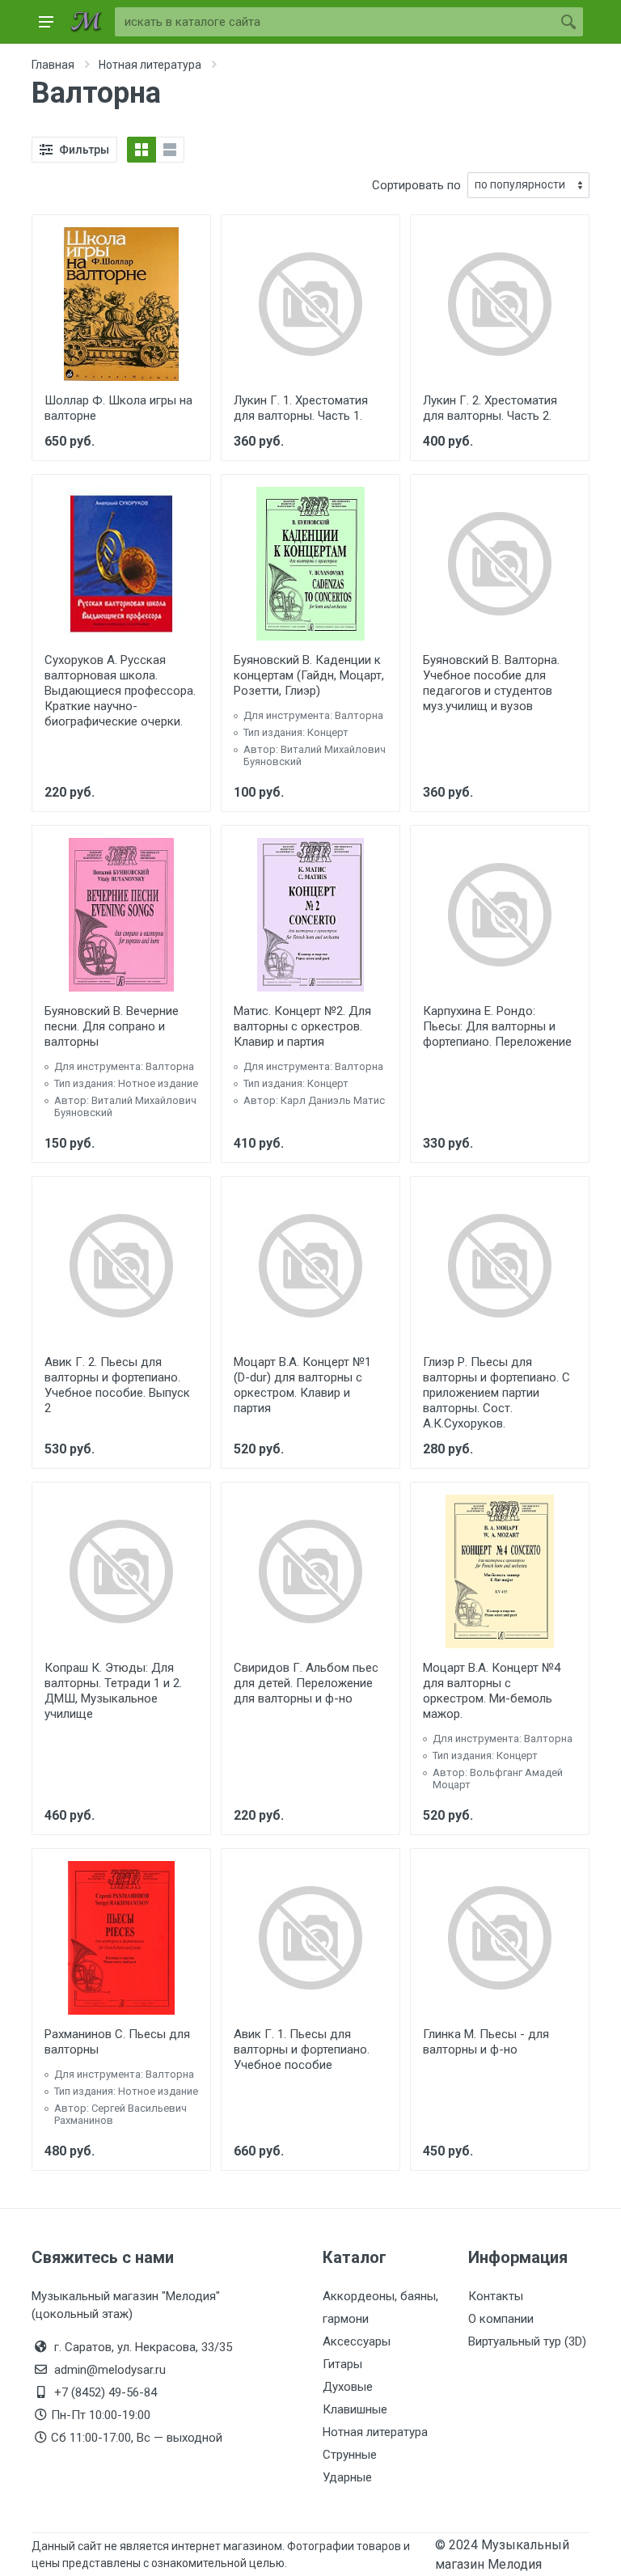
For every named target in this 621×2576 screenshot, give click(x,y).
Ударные (347, 2477)
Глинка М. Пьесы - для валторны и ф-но (486, 2042)
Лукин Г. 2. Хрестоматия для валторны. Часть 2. (490, 408)
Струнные (350, 2455)
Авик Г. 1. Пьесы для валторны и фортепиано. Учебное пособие (302, 2049)
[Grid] (142, 150)
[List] (170, 150)
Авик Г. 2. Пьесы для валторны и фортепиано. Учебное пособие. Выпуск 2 (117, 1385)
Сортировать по (416, 185)
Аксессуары (357, 2341)
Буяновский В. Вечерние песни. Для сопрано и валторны (112, 1026)
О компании (501, 2319)
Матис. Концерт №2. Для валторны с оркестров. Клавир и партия (302, 1026)
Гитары (342, 2364)
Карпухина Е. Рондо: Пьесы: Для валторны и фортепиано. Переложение (497, 1026)
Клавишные (355, 2409)
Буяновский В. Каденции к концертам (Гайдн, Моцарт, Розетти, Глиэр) (309, 675)
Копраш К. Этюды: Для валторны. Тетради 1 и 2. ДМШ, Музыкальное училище (113, 1691)
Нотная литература (375, 2432)
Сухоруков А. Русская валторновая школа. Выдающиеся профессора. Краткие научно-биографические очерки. (120, 691)
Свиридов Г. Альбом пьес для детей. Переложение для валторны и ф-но (306, 1683)
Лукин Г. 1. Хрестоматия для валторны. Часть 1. (301, 408)
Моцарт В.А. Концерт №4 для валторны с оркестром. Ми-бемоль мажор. (492, 1691)
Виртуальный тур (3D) (527, 2341)
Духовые (348, 2387)
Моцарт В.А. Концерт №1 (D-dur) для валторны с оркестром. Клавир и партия (302, 1385)
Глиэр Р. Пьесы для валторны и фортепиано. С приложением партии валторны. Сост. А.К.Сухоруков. (496, 1393)
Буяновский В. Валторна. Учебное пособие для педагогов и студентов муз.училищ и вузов (491, 683)
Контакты (496, 2296)
